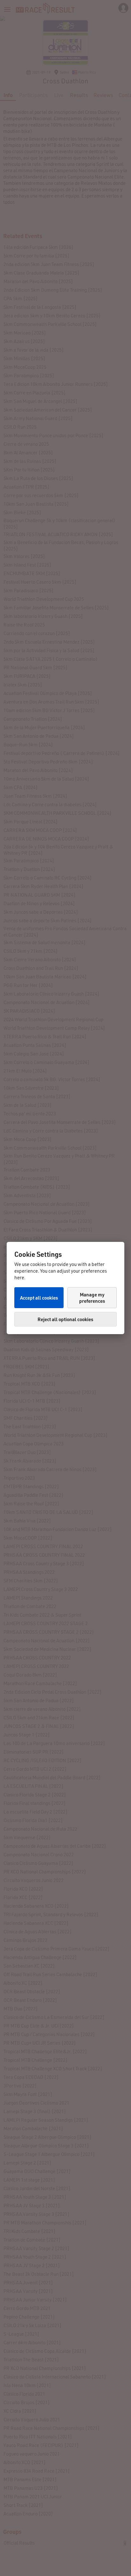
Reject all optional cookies (65, 1319)
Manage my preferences (92, 1298)
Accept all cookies (39, 1298)
